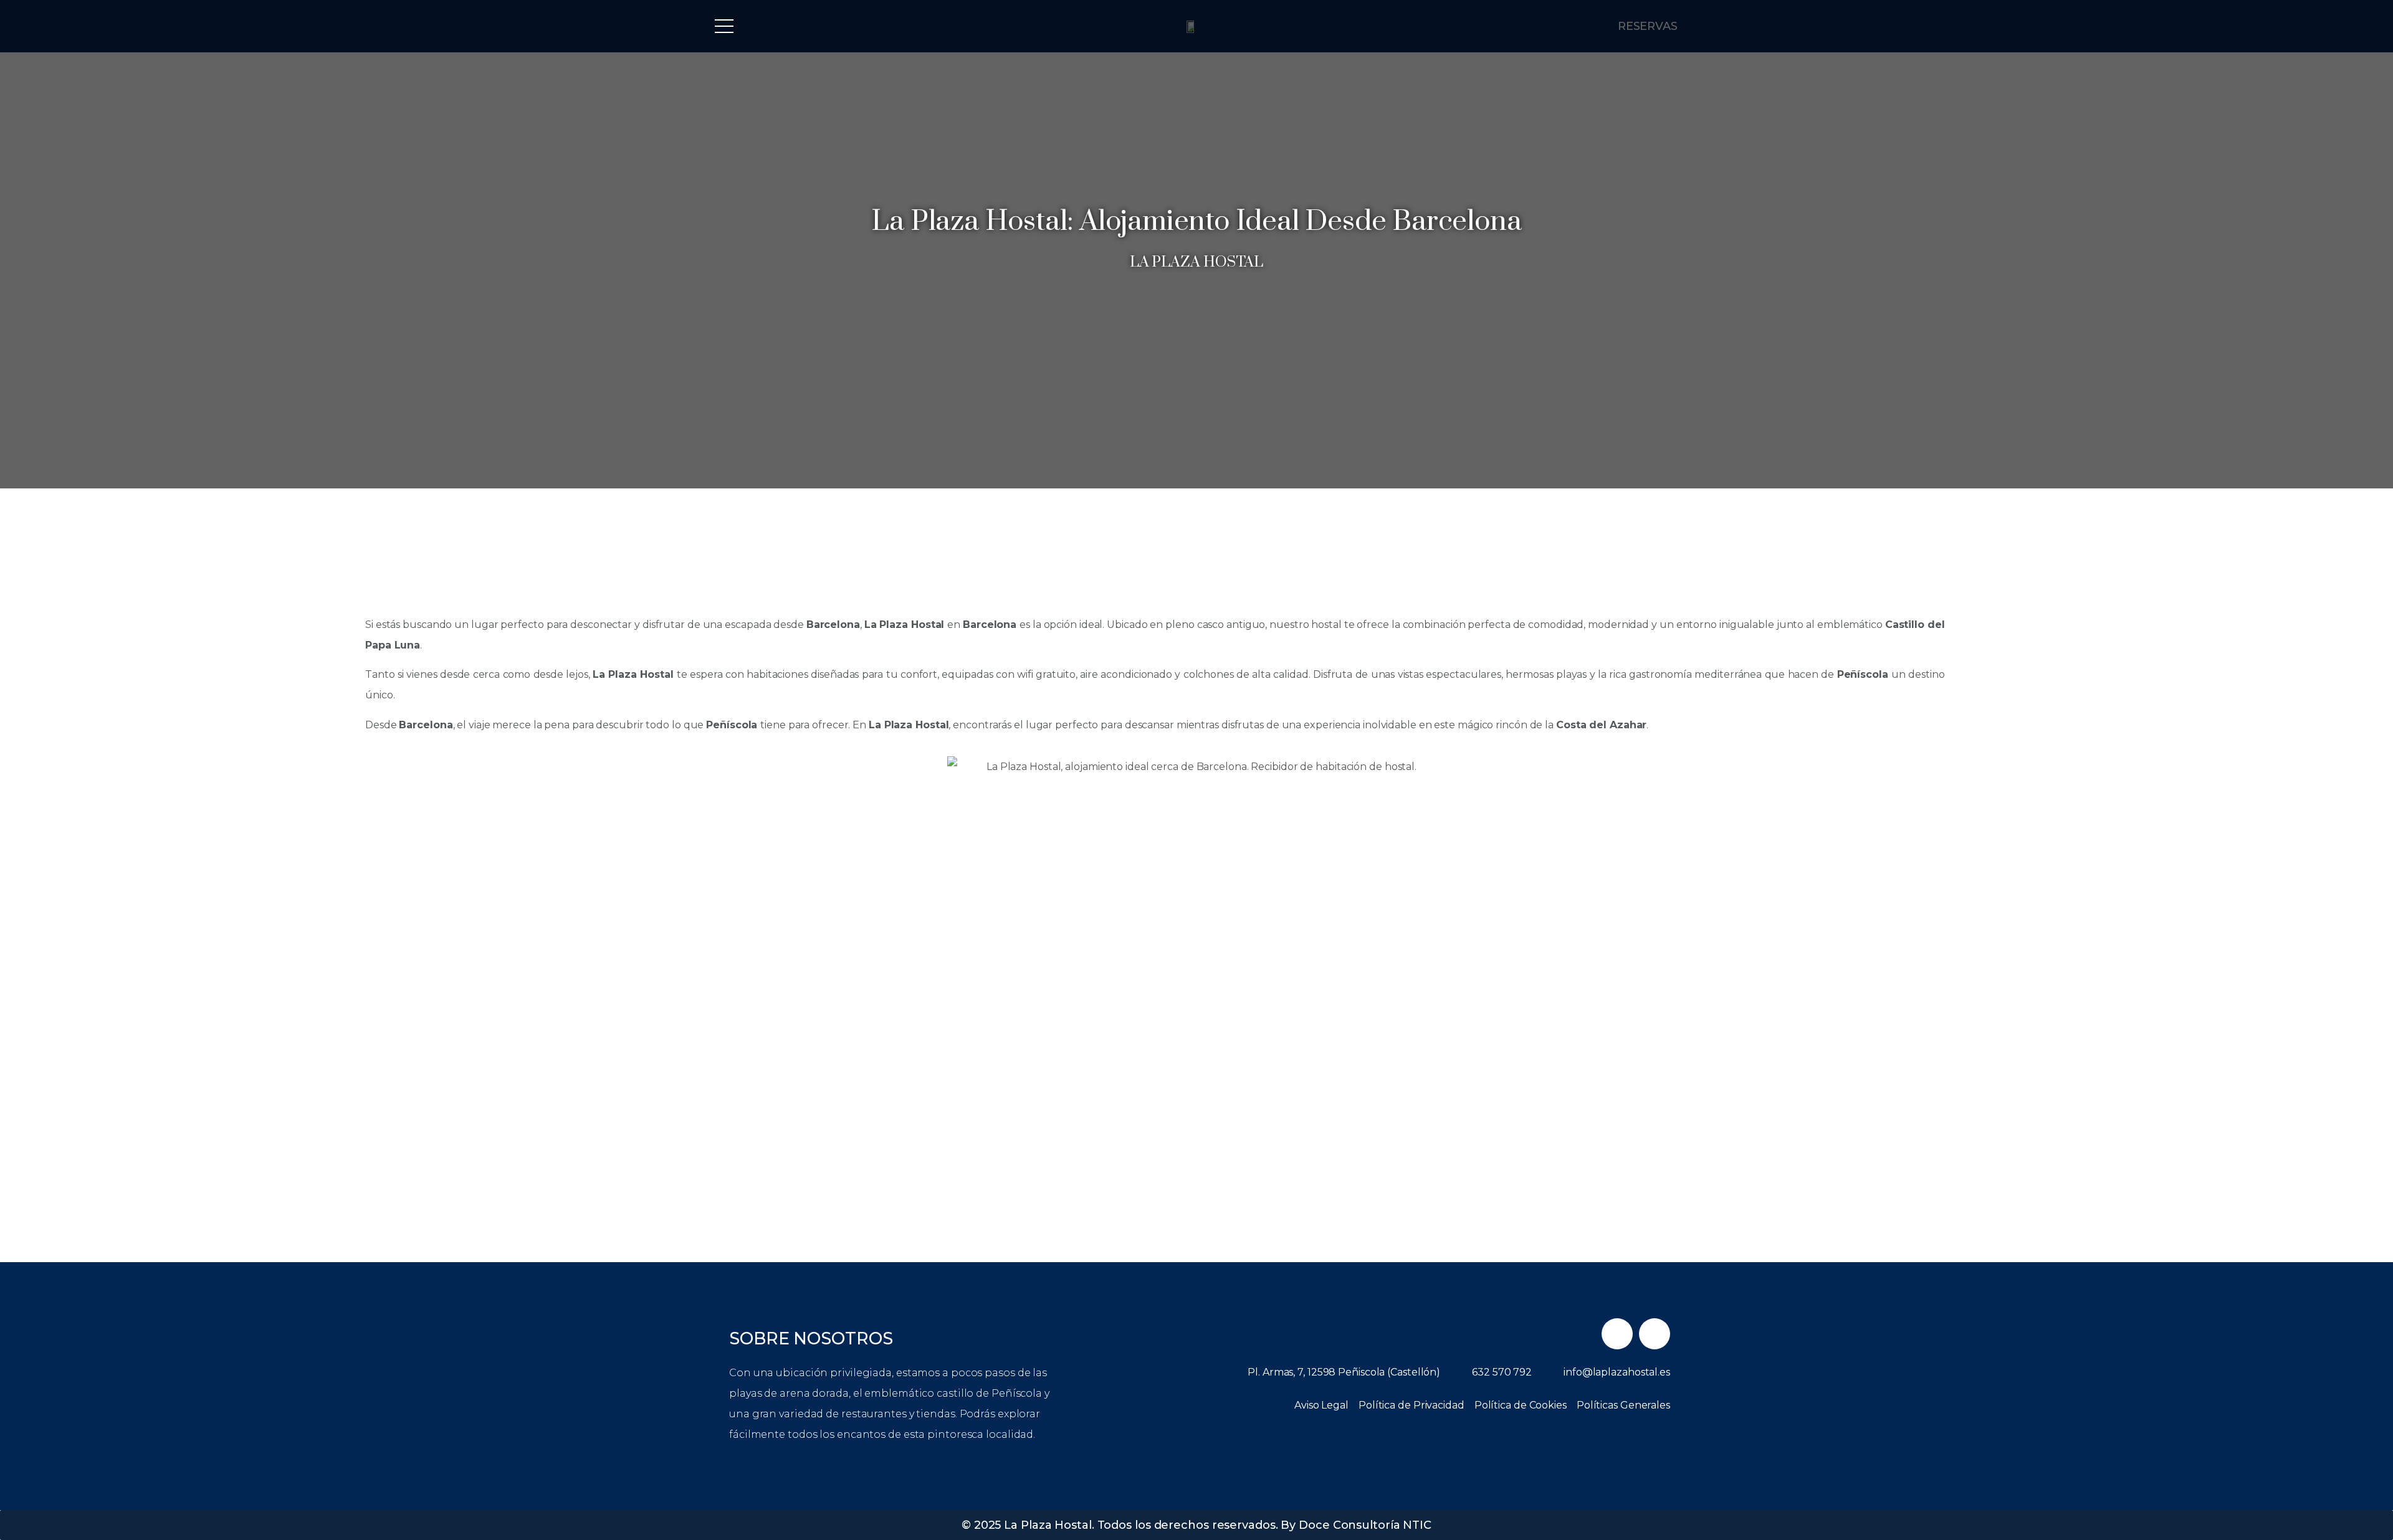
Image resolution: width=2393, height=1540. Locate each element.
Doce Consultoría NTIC (1365, 1525)
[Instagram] (1655, 1334)
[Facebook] (1617, 1334)
